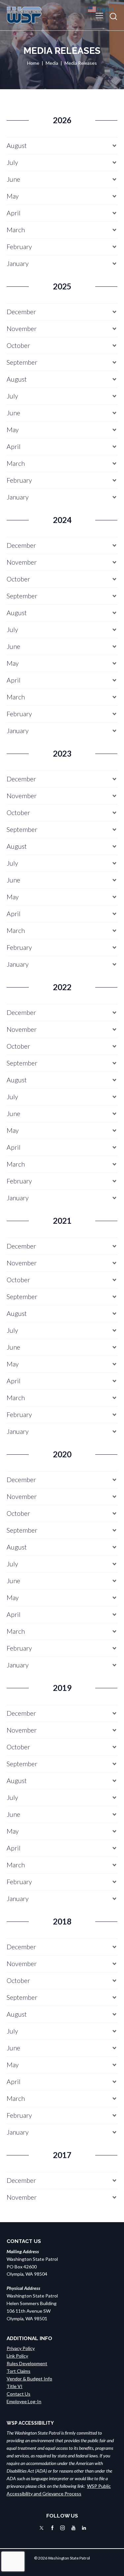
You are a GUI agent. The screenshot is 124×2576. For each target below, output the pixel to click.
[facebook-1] (52, 2528)
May (13, 196)
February (19, 247)
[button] (99, 15)
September (22, 362)
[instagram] (62, 2528)
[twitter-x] (41, 2528)
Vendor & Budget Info (29, 2379)
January (18, 263)
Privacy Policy (21, 2348)
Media (52, 63)
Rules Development (27, 2363)
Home (33, 63)
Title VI (15, 2386)
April (14, 213)
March (16, 230)
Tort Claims (19, 2371)
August (17, 146)
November (22, 329)
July (12, 162)
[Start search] (113, 16)
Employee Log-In (24, 2401)
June (13, 179)
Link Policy (17, 2356)
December (21, 312)
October (18, 345)
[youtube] (73, 2528)
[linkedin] (84, 2528)
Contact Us (19, 2394)
